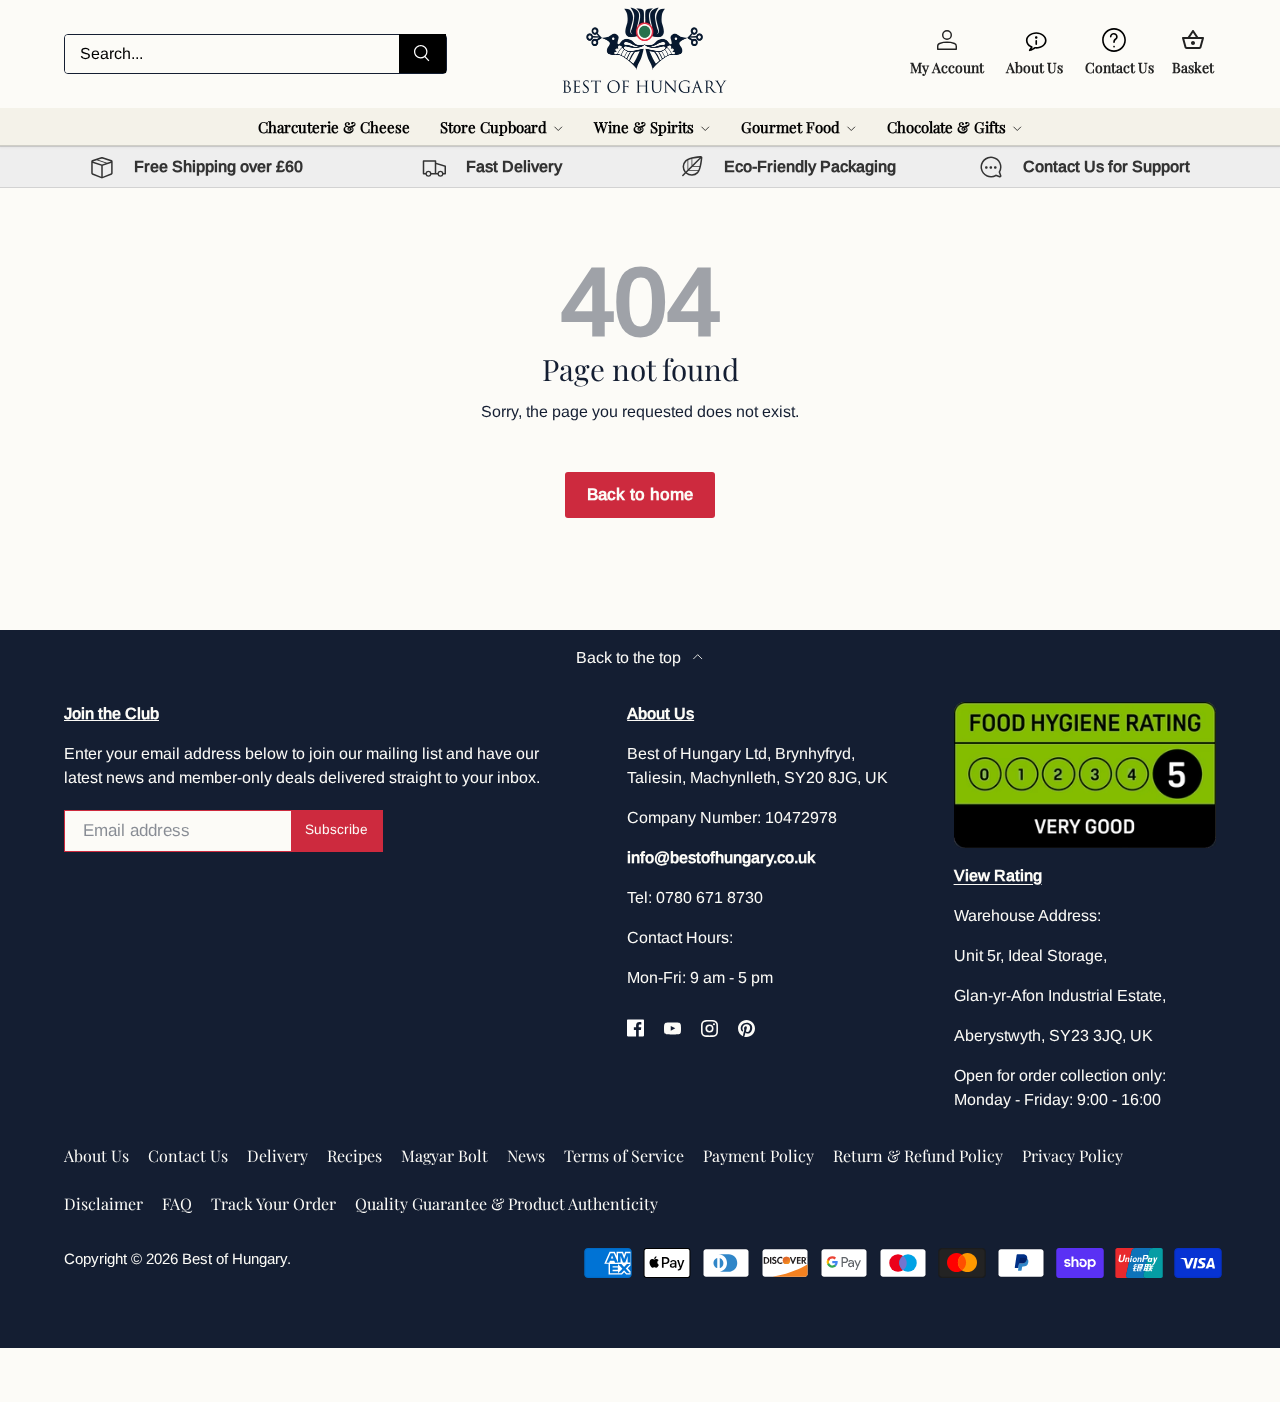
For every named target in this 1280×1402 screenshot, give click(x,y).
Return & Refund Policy (918, 1155)
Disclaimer (103, 1203)
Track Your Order (273, 1203)
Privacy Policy (1072, 1155)
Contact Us (188, 1155)
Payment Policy (758, 1155)
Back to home (640, 494)
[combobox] (255, 54)
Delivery (277, 1155)
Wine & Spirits (644, 127)
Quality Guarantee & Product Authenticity (506, 1203)
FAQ (177, 1203)
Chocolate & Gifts (946, 127)
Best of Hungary (234, 1258)
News (526, 1155)
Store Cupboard (493, 127)
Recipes (354, 1155)
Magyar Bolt (444, 1155)
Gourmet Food (790, 127)
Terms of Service (624, 1155)
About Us (96, 1155)
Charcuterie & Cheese (334, 127)
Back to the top (630, 657)
